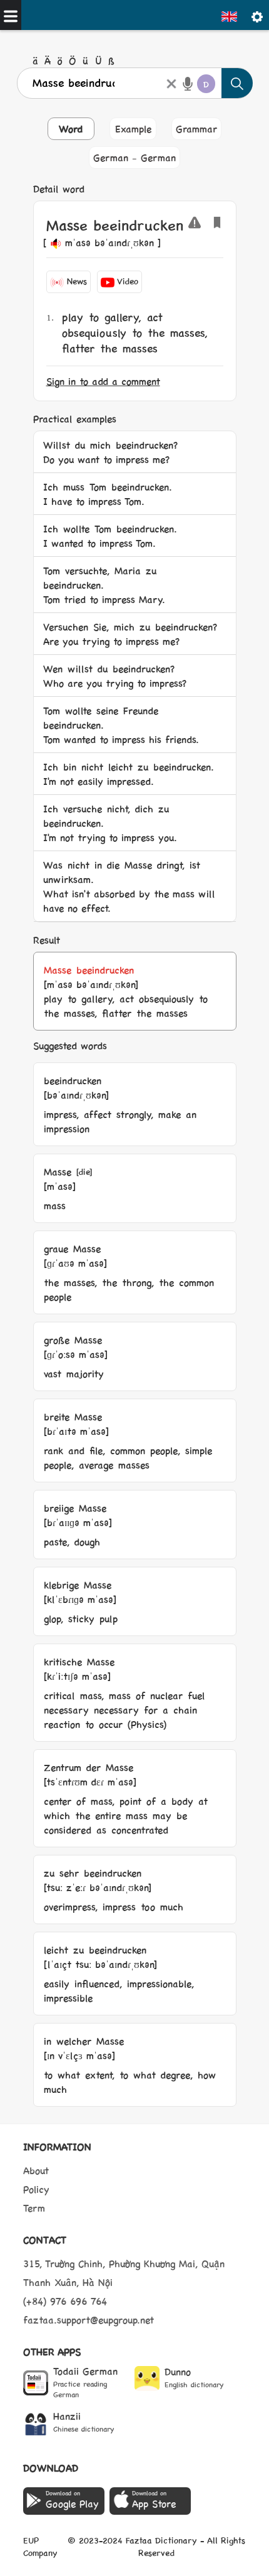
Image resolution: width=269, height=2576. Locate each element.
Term (34, 2208)
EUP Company (40, 2546)
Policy (36, 2189)
